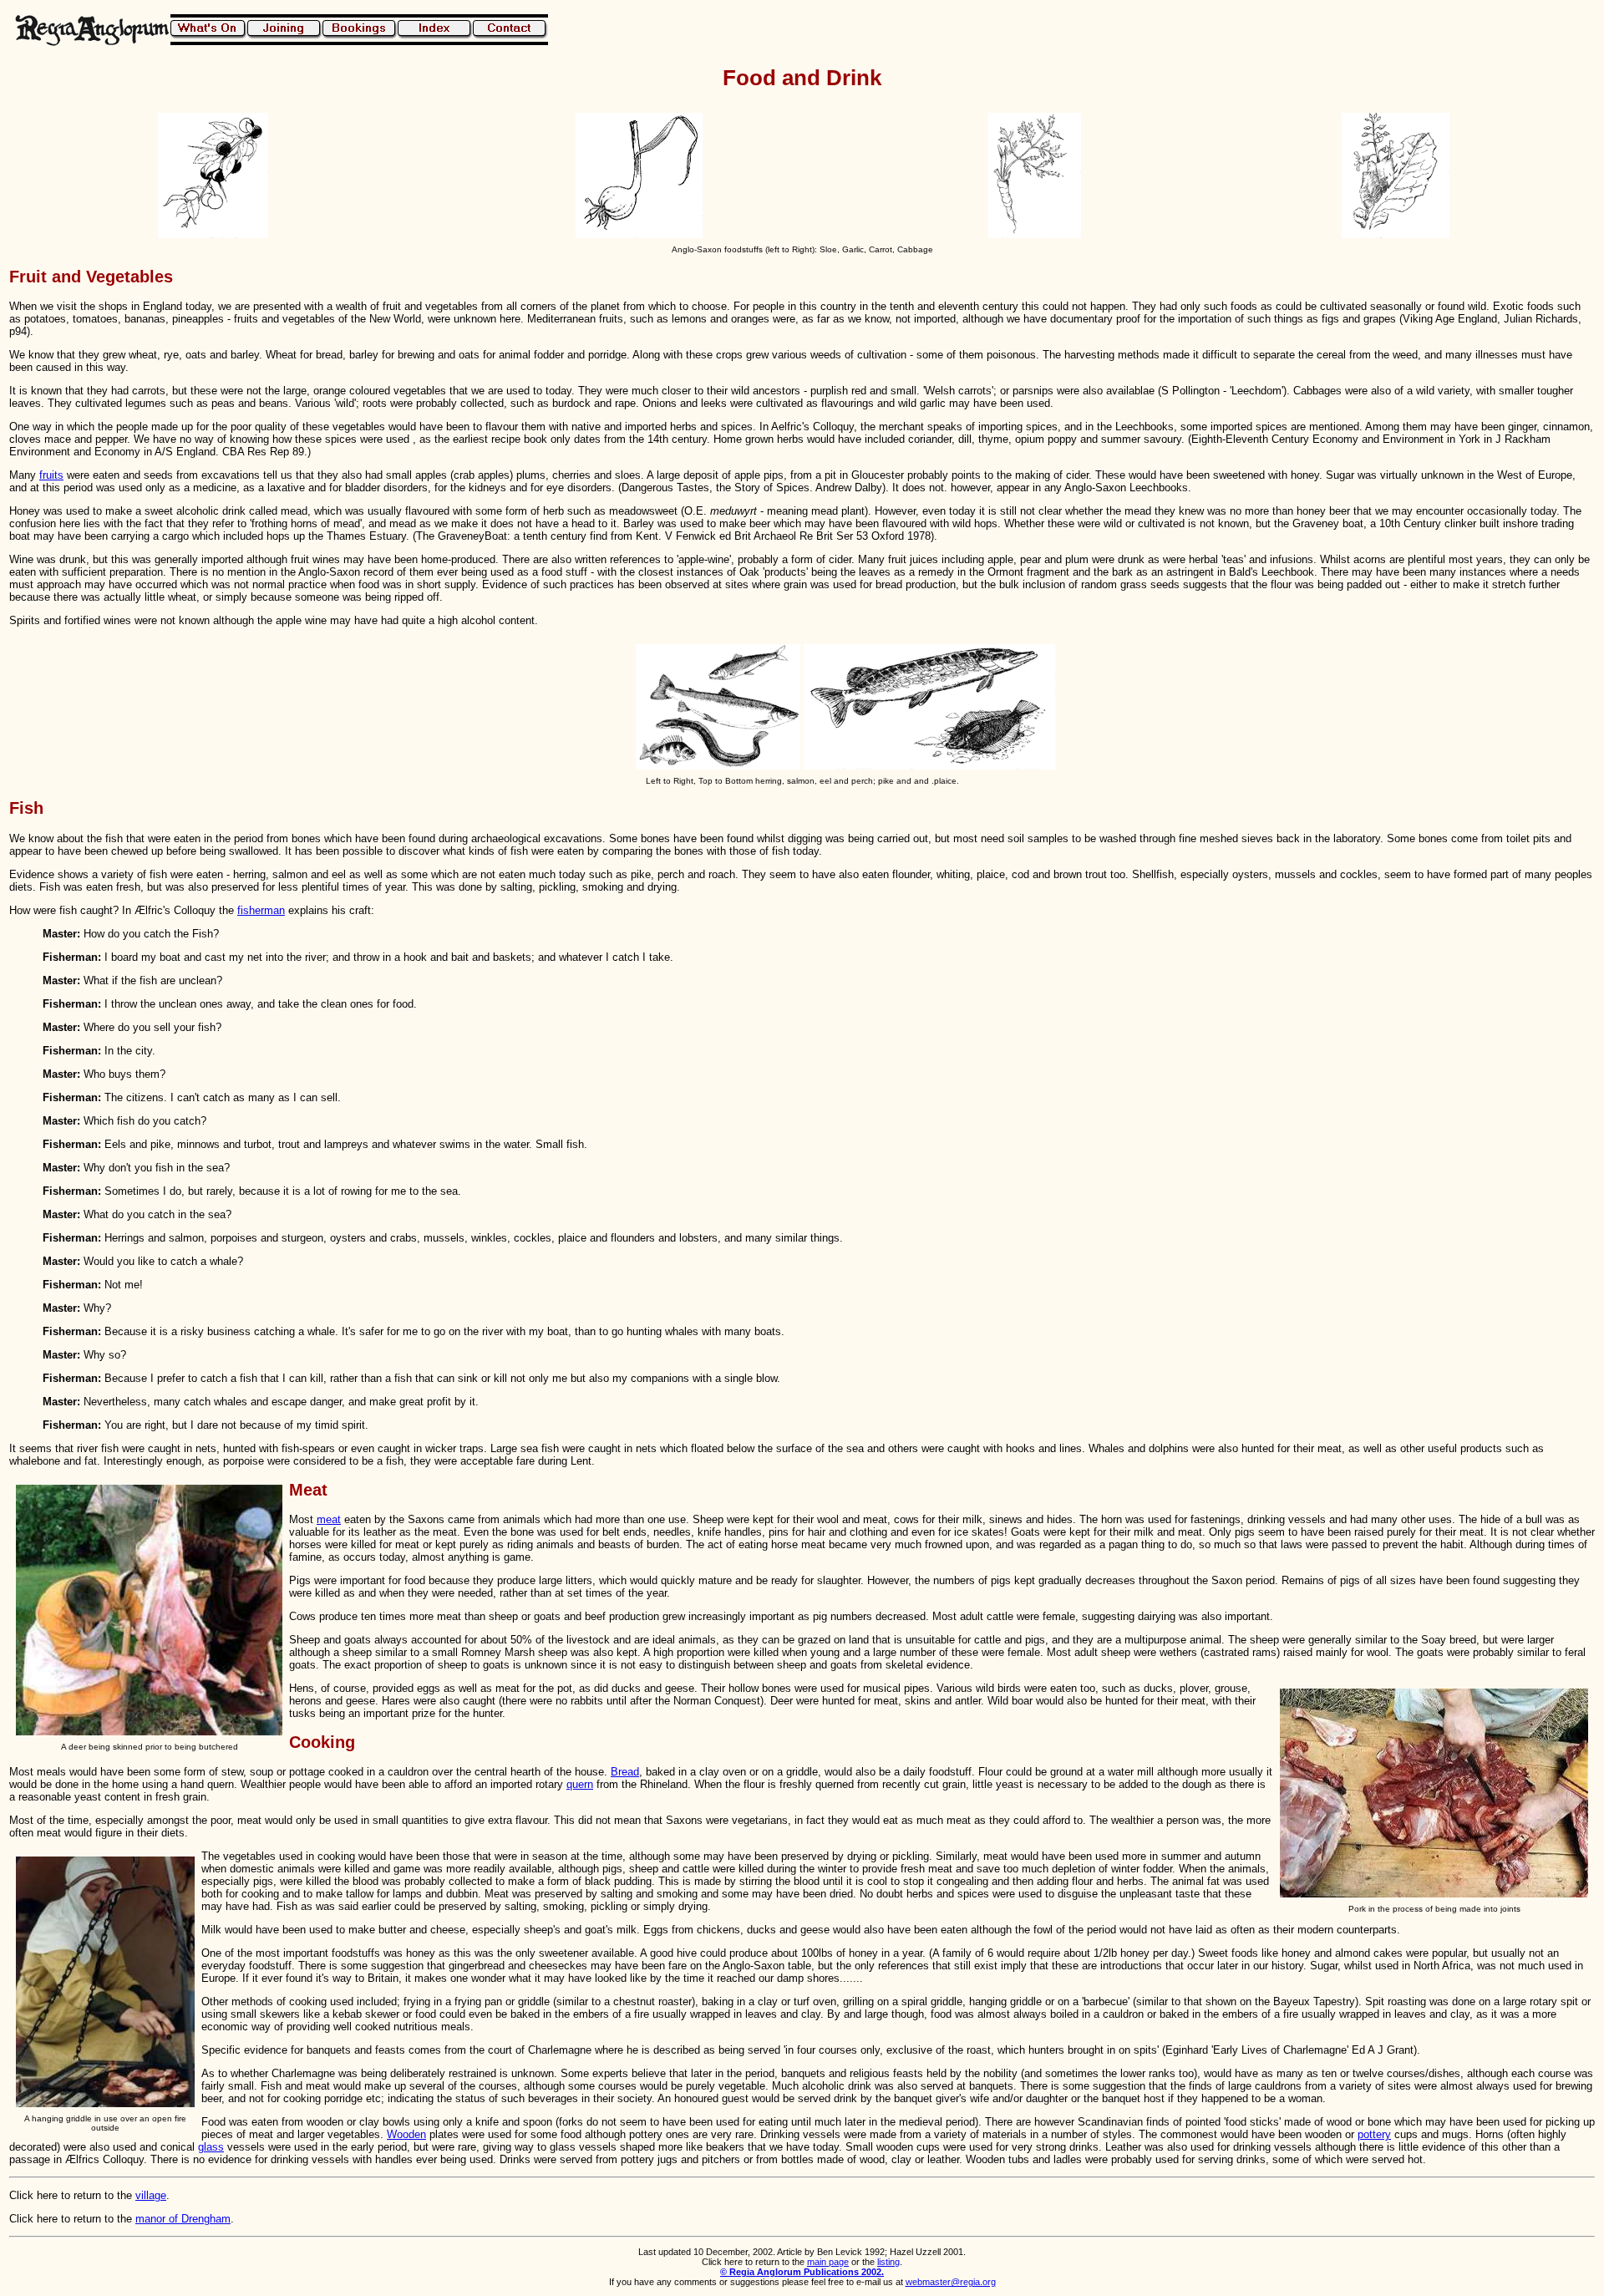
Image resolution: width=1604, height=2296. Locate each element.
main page (828, 2262)
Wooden (406, 2134)
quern (580, 1784)
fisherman (261, 910)
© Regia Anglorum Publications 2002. (802, 2272)
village (151, 2195)
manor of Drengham (183, 2219)
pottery (1374, 2134)
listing (888, 2262)
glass (211, 2147)
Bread (625, 1772)
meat (329, 1519)
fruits (51, 475)
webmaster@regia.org (951, 2282)
